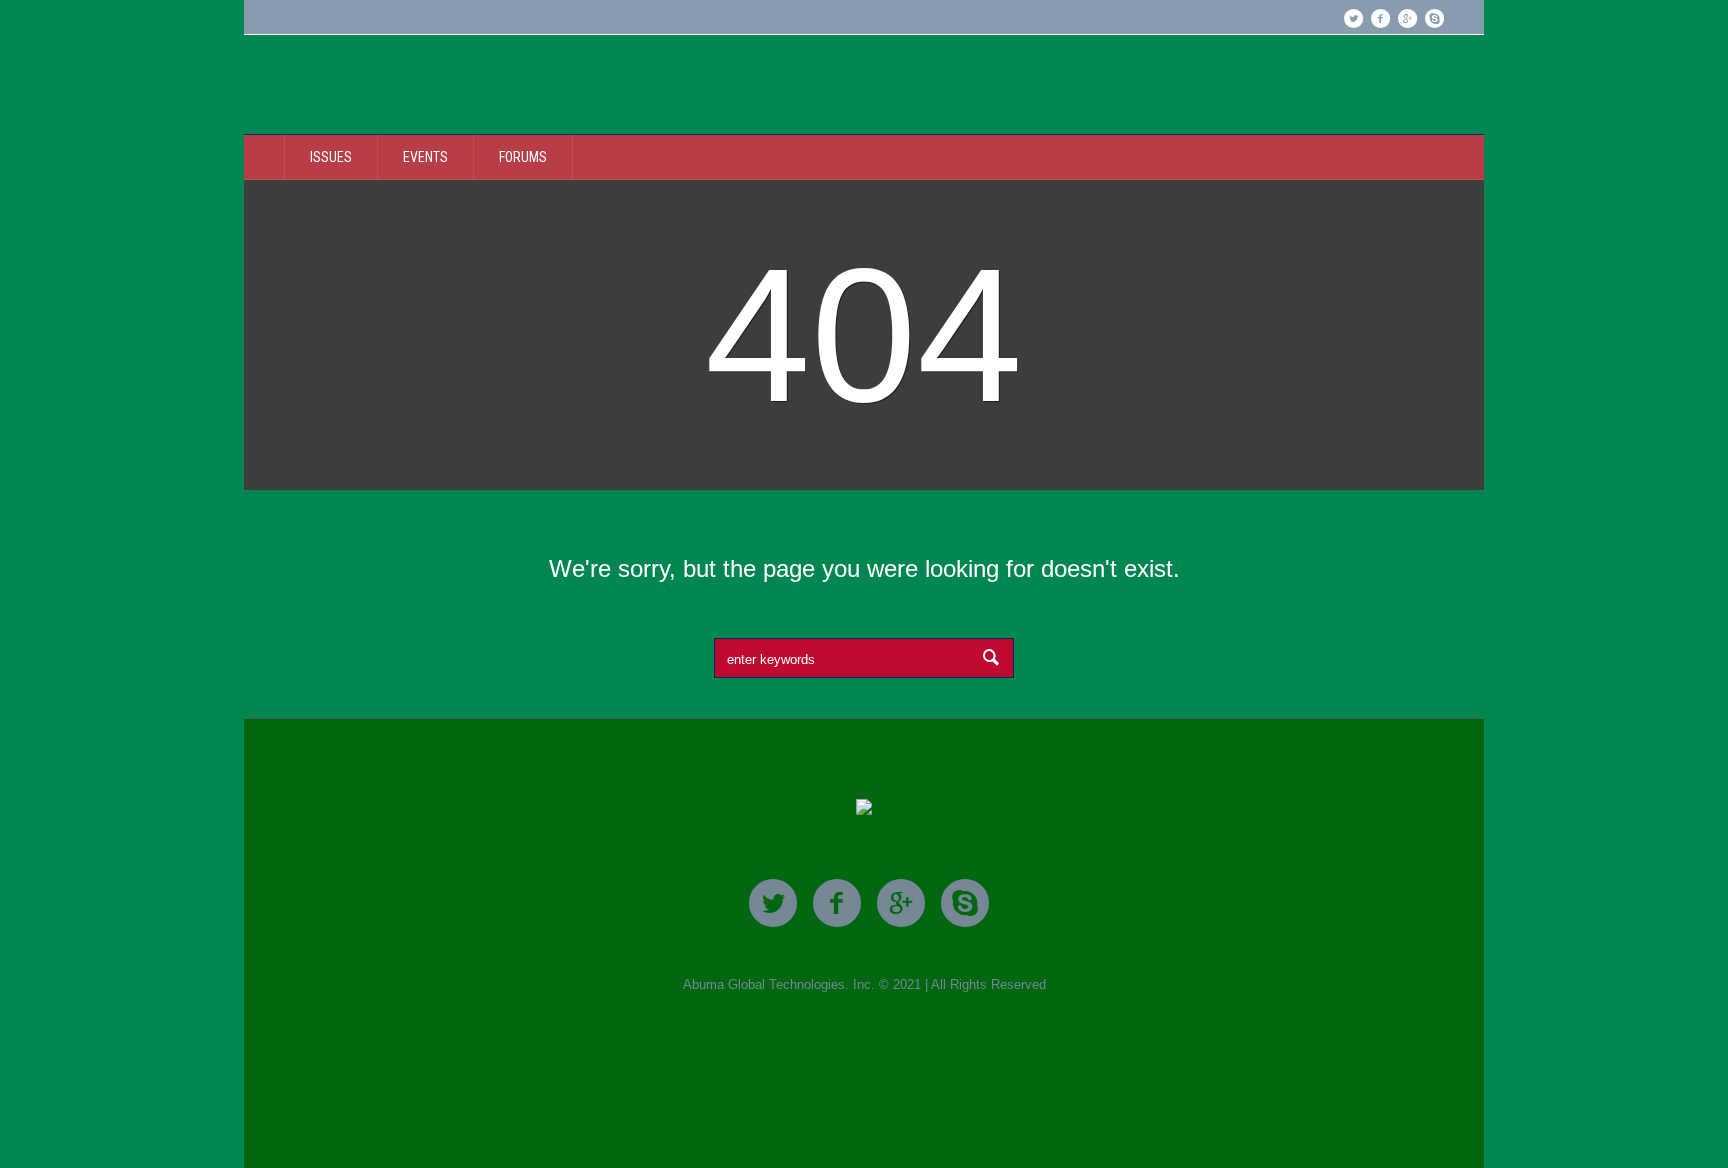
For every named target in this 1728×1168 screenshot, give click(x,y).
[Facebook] (1380, 18)
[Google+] (1407, 18)
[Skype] (1434, 18)
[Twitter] (1353, 18)
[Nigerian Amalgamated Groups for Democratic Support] (864, 808)
